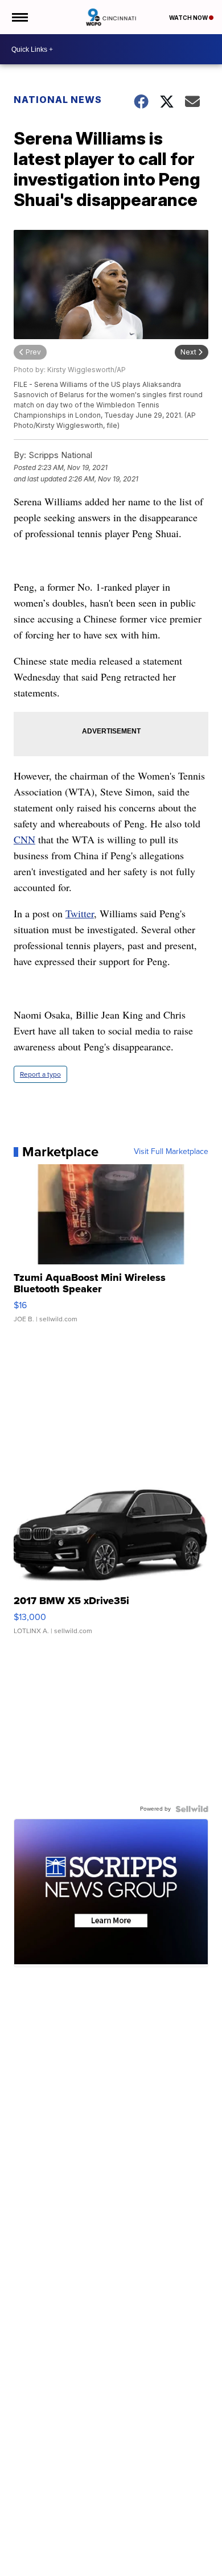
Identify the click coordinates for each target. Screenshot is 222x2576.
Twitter (80, 913)
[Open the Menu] (19, 17)
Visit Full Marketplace (171, 1152)
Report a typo (40, 1074)
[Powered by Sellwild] (192, 1809)
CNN (24, 839)
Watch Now (189, 18)
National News (58, 100)
